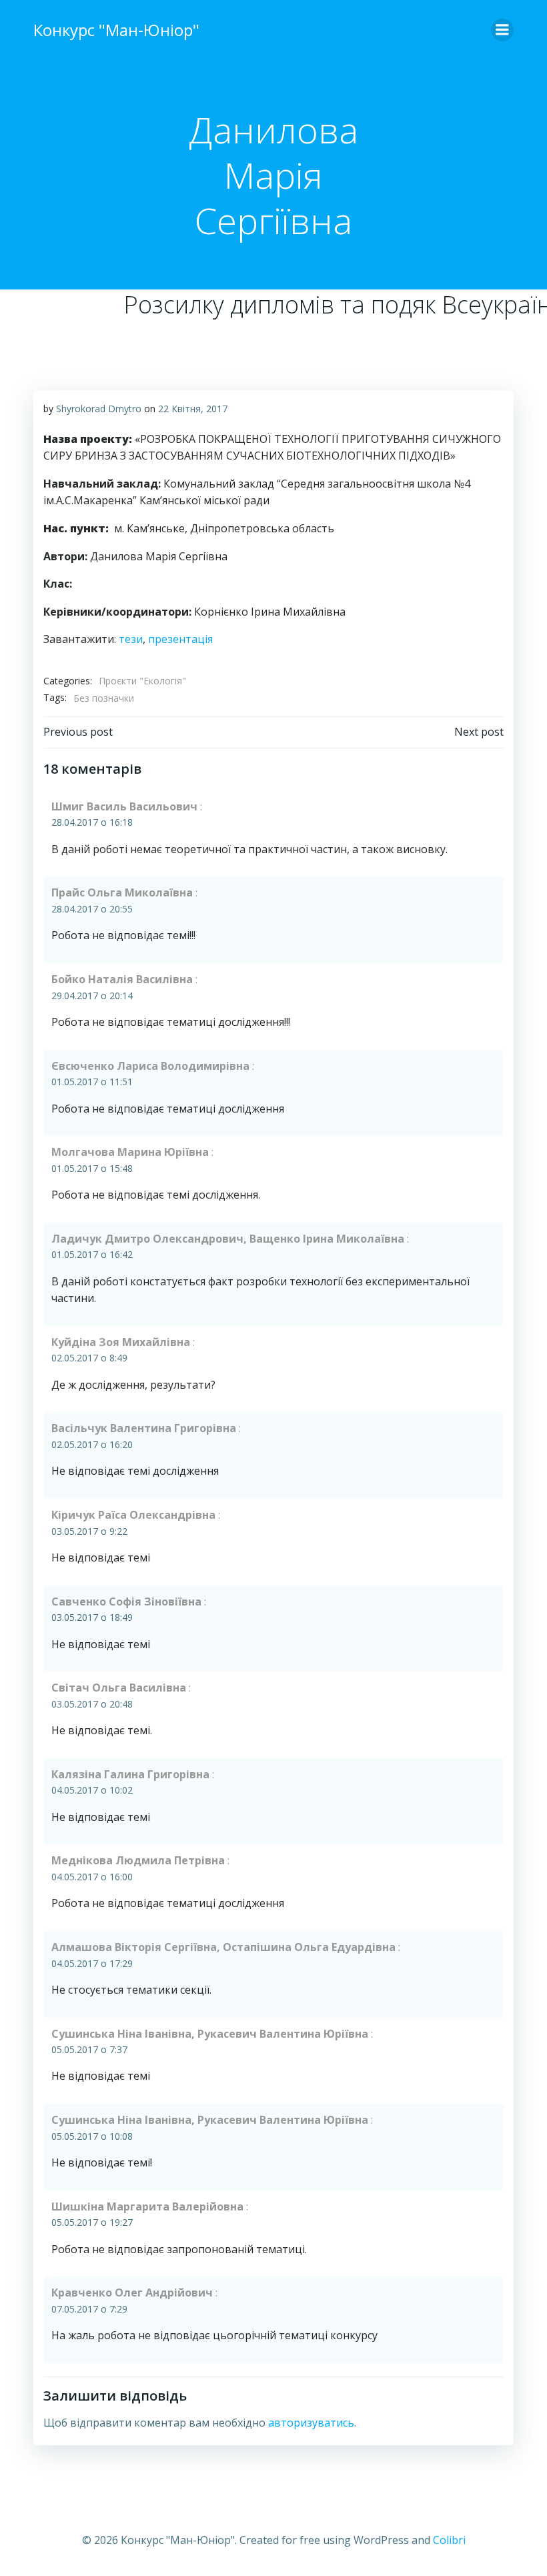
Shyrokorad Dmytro (99, 409)
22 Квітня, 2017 (193, 409)
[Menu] (502, 30)
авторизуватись (311, 2423)
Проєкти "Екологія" (142, 681)
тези (131, 639)
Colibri (449, 2540)
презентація (180, 639)
